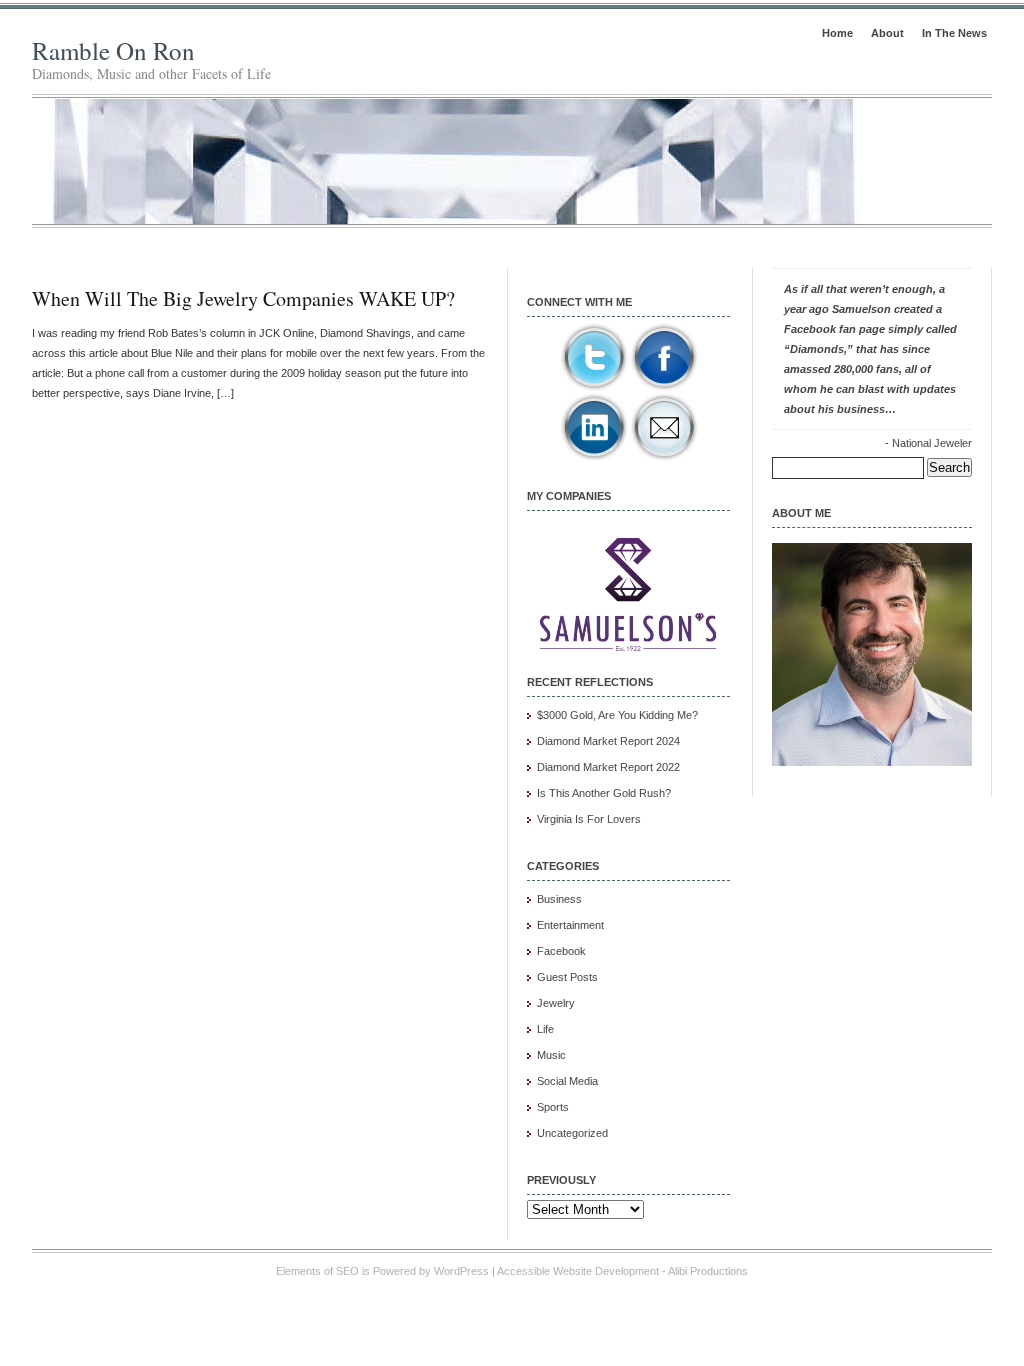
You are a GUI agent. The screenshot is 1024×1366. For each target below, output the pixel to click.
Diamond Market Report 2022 (608, 767)
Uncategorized (572, 1133)
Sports (553, 1107)
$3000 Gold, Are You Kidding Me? (617, 715)
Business (559, 899)
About (887, 33)
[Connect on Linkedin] (594, 458)
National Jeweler (932, 443)
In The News (954, 33)
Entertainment (570, 925)
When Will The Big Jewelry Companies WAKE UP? (243, 298)
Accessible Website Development (578, 1271)
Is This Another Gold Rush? (604, 793)
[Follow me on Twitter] (594, 388)
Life (545, 1029)
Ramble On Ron (113, 50)
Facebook (561, 951)
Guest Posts (567, 977)
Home (837, 33)
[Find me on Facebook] (664, 388)
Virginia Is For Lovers (589, 819)
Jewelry (556, 1003)
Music (551, 1055)
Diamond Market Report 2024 (608, 741)
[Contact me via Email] (664, 458)
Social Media (567, 1081)
